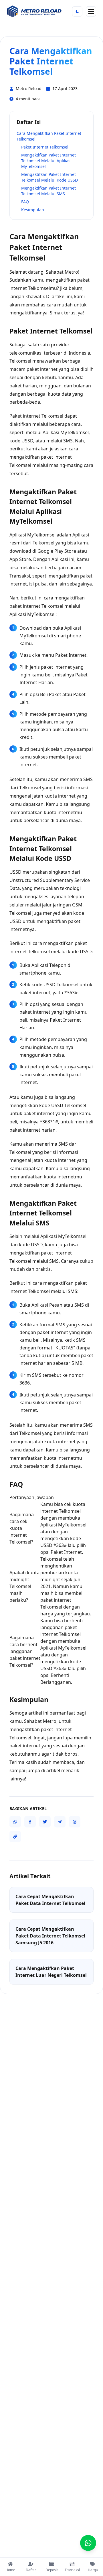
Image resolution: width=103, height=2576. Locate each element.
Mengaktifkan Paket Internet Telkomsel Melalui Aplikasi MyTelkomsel (48, 161)
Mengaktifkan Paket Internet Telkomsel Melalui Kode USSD (49, 177)
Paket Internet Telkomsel (45, 147)
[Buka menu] (91, 11)
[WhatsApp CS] (88, 2543)
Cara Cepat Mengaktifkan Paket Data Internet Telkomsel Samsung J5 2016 (50, 1936)
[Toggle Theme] (77, 11)
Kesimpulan (33, 210)
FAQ (25, 202)
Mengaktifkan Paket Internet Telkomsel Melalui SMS (48, 191)
